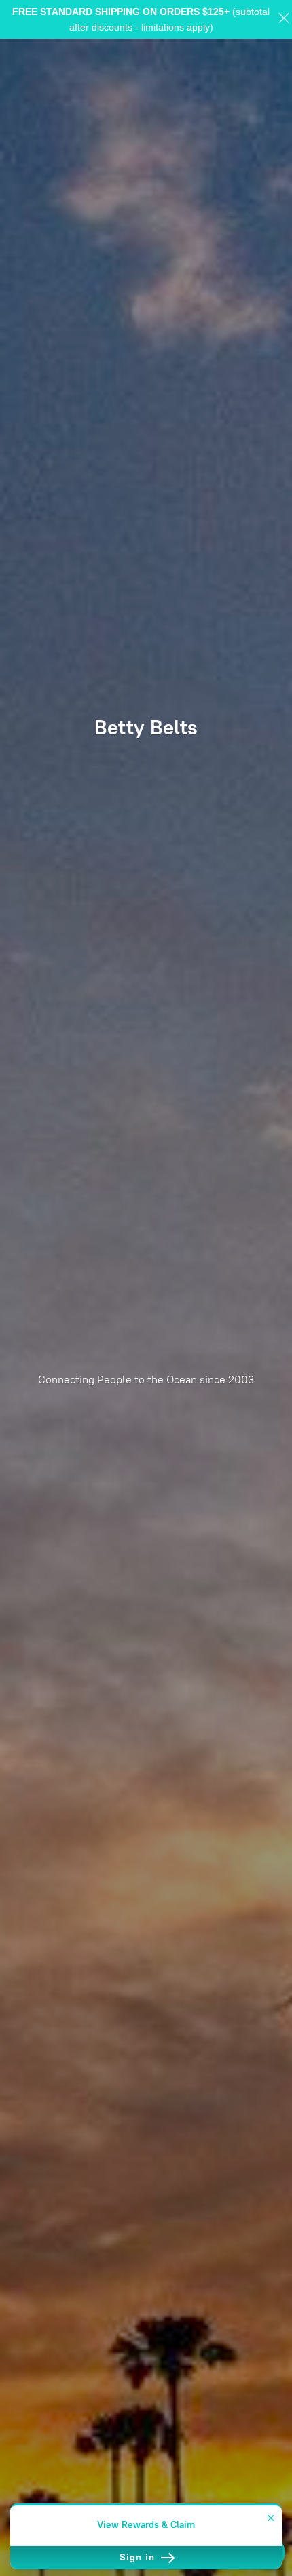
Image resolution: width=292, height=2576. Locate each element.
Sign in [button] (139, 2557)
